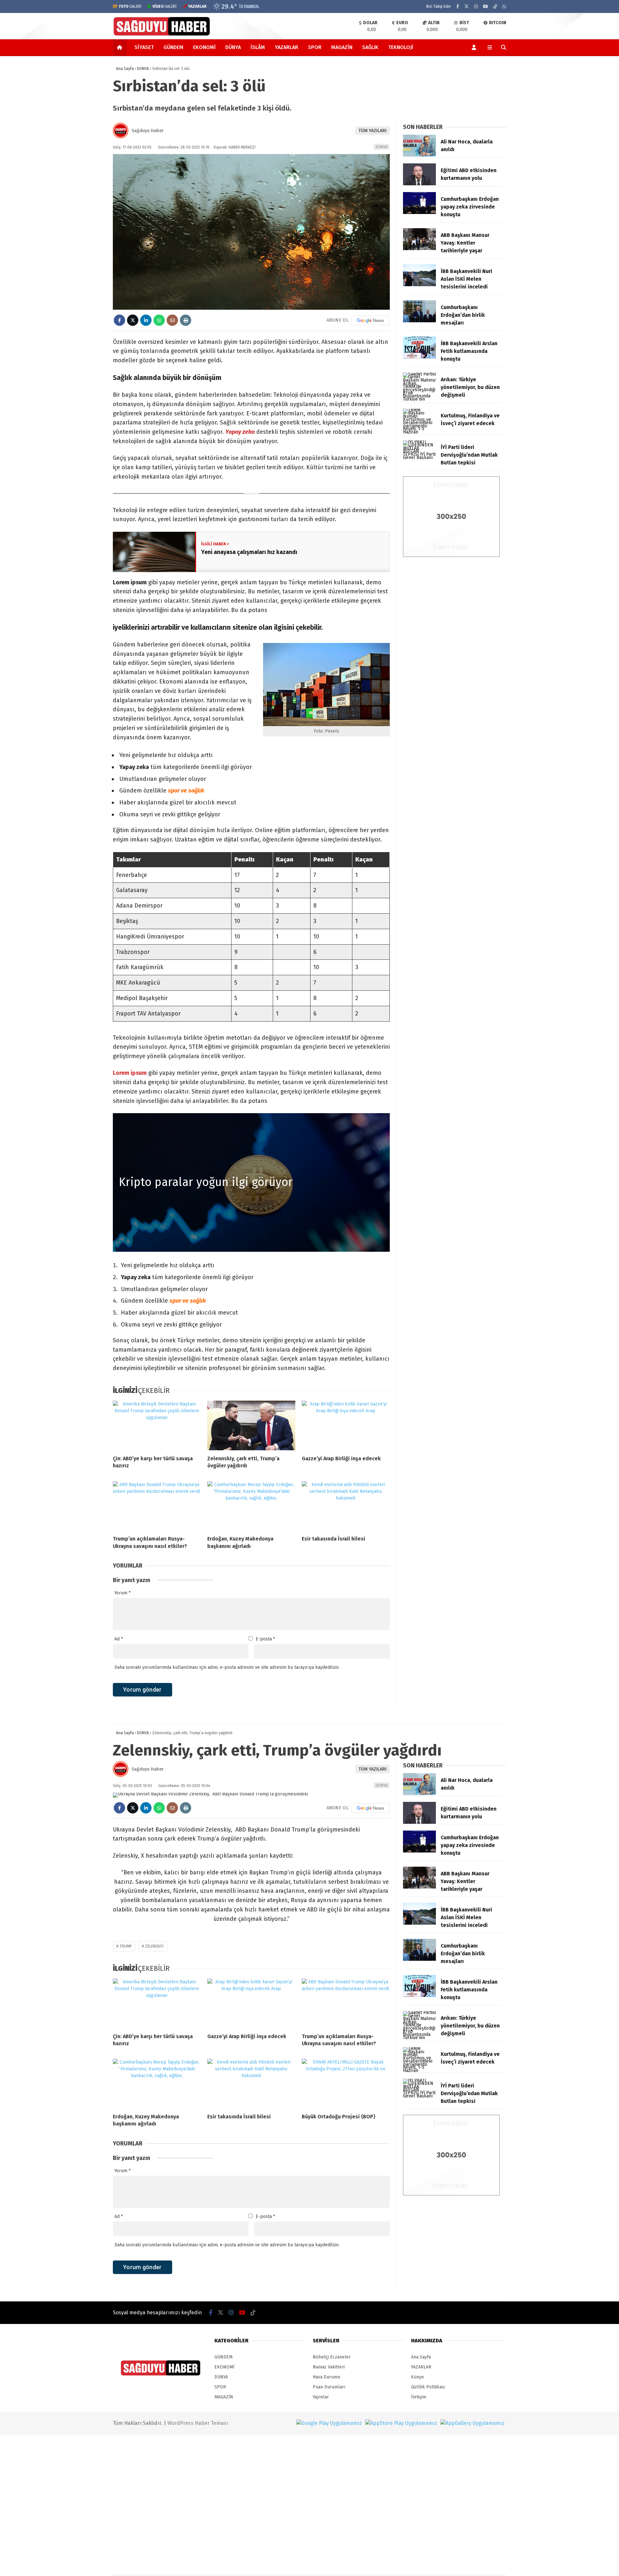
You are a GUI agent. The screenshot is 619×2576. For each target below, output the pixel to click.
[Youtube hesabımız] (486, 7)
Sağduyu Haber (148, 131)
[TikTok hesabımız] (495, 7)
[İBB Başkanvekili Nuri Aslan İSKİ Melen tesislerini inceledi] (419, 285)
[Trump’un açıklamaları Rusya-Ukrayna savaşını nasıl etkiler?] (157, 1506)
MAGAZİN (342, 47)
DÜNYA (233, 47)
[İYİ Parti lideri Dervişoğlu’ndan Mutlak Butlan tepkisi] (419, 457)
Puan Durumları (329, 2387)
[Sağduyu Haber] (162, 35)
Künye (418, 2377)
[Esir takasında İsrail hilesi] (346, 1506)
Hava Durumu (326, 2377)
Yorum (123, 1593)
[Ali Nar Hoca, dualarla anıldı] (419, 155)
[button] (121, 47)
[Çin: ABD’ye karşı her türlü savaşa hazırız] (157, 1425)
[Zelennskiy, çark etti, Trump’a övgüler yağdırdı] (251, 1425)
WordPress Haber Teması (198, 2423)
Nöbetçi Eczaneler (332, 2357)
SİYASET (144, 47)
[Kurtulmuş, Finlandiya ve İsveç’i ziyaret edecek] (419, 432)
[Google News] (370, 320)
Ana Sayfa (421, 2357)
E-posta (265, 1639)
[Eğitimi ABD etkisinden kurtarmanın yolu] (419, 184)
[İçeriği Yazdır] (186, 320)
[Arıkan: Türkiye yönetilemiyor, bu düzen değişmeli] (419, 399)
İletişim (419, 2397)
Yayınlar (321, 2397)
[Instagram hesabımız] (476, 7)
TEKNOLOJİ (401, 47)
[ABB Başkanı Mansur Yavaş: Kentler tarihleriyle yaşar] (419, 249)
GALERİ (130, 6)
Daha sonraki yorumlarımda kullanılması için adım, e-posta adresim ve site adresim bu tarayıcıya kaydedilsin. (227, 1667)
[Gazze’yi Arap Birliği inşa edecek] (346, 1425)
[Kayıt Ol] (475, 47)
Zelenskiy (154, 1946)
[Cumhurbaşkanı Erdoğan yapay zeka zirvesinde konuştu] (419, 213)
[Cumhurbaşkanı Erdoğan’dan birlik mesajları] (419, 321)
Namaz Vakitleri (329, 2367)
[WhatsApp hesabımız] (504, 7)
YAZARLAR (286, 47)
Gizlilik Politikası (428, 2387)
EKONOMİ (204, 47)
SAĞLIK (370, 47)
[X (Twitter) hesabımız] (467, 7)
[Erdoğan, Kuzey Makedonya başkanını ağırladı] (251, 1506)
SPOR (315, 47)
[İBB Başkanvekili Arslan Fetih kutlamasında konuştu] (419, 357)
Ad (119, 1639)
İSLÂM (258, 47)
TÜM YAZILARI (373, 131)
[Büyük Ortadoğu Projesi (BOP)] (346, 2084)
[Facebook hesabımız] (458, 7)
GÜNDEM (173, 47)
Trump (126, 1946)
